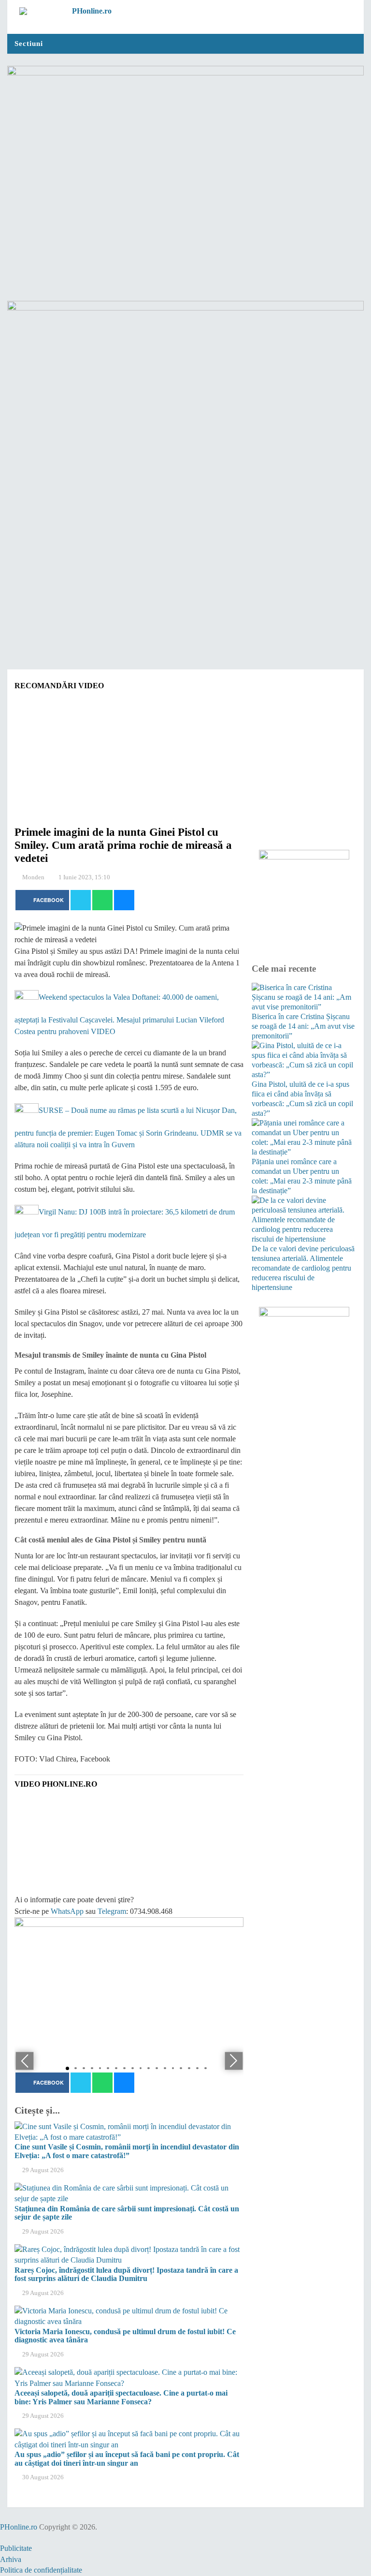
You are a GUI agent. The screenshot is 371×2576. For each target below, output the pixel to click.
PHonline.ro (19, 2527)
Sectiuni (29, 44)
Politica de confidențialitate (41, 2570)
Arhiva (11, 2559)
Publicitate (16, 2548)
